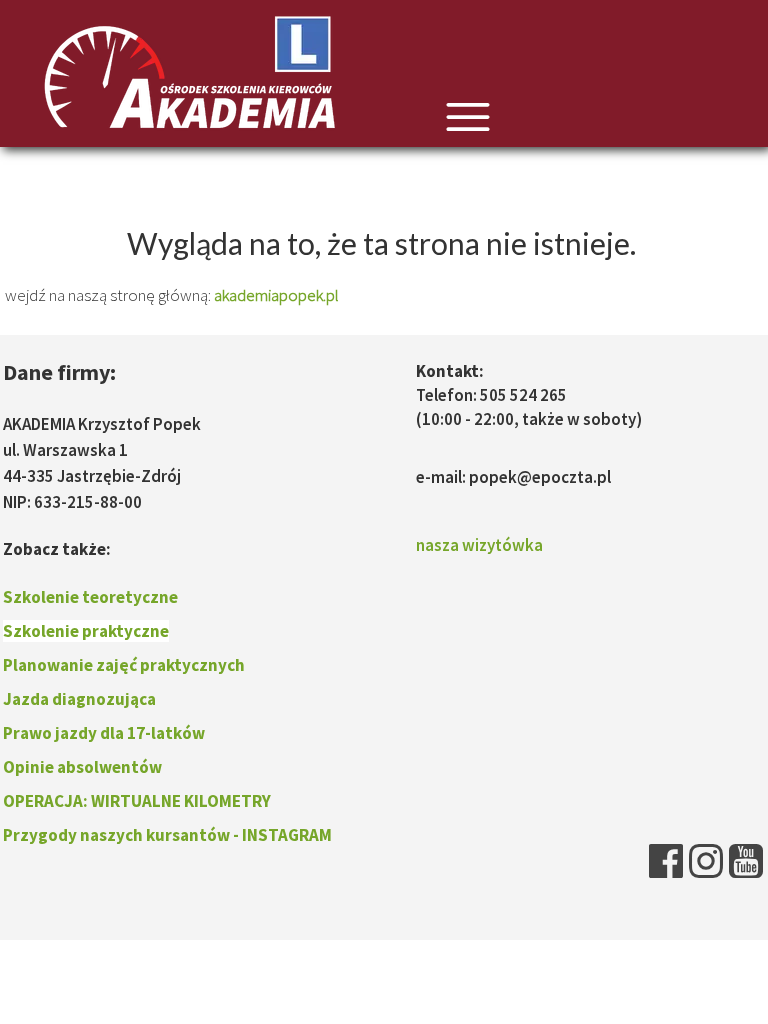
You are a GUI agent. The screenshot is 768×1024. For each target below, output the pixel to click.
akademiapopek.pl (276, 295)
